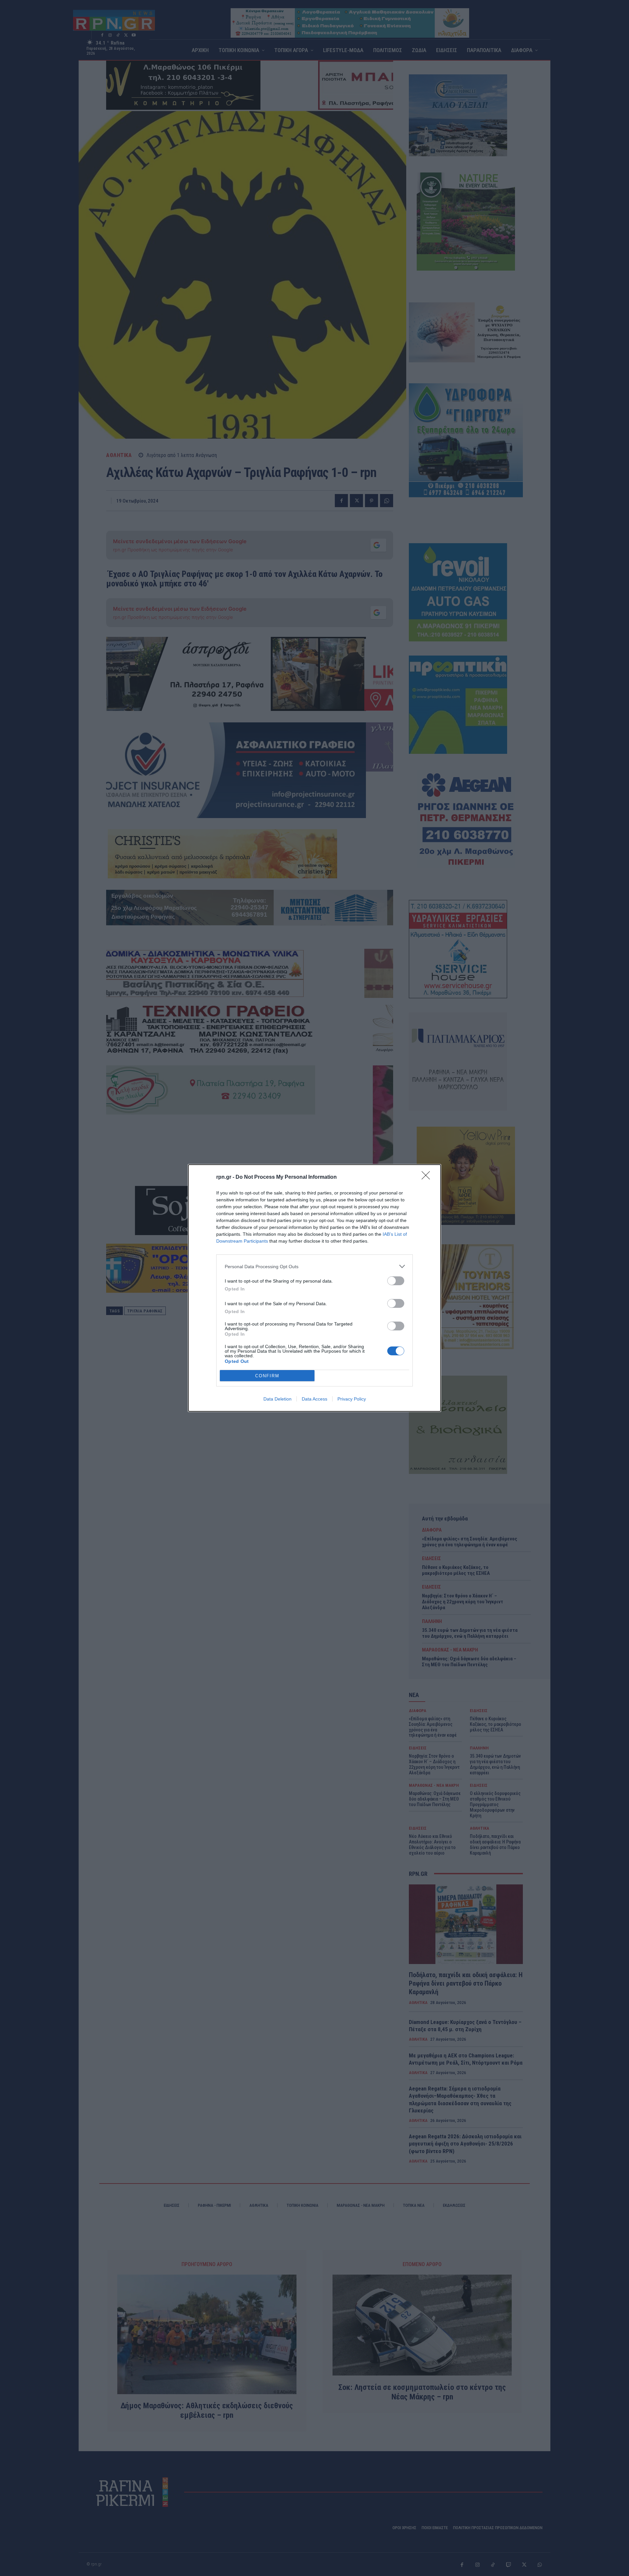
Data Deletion (277, 1399)
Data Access (314, 1399)
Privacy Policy (352, 1399)
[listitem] (314, 1266)
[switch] (396, 1281)
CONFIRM (267, 1376)
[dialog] (314, 1288)
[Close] (428, 1177)
